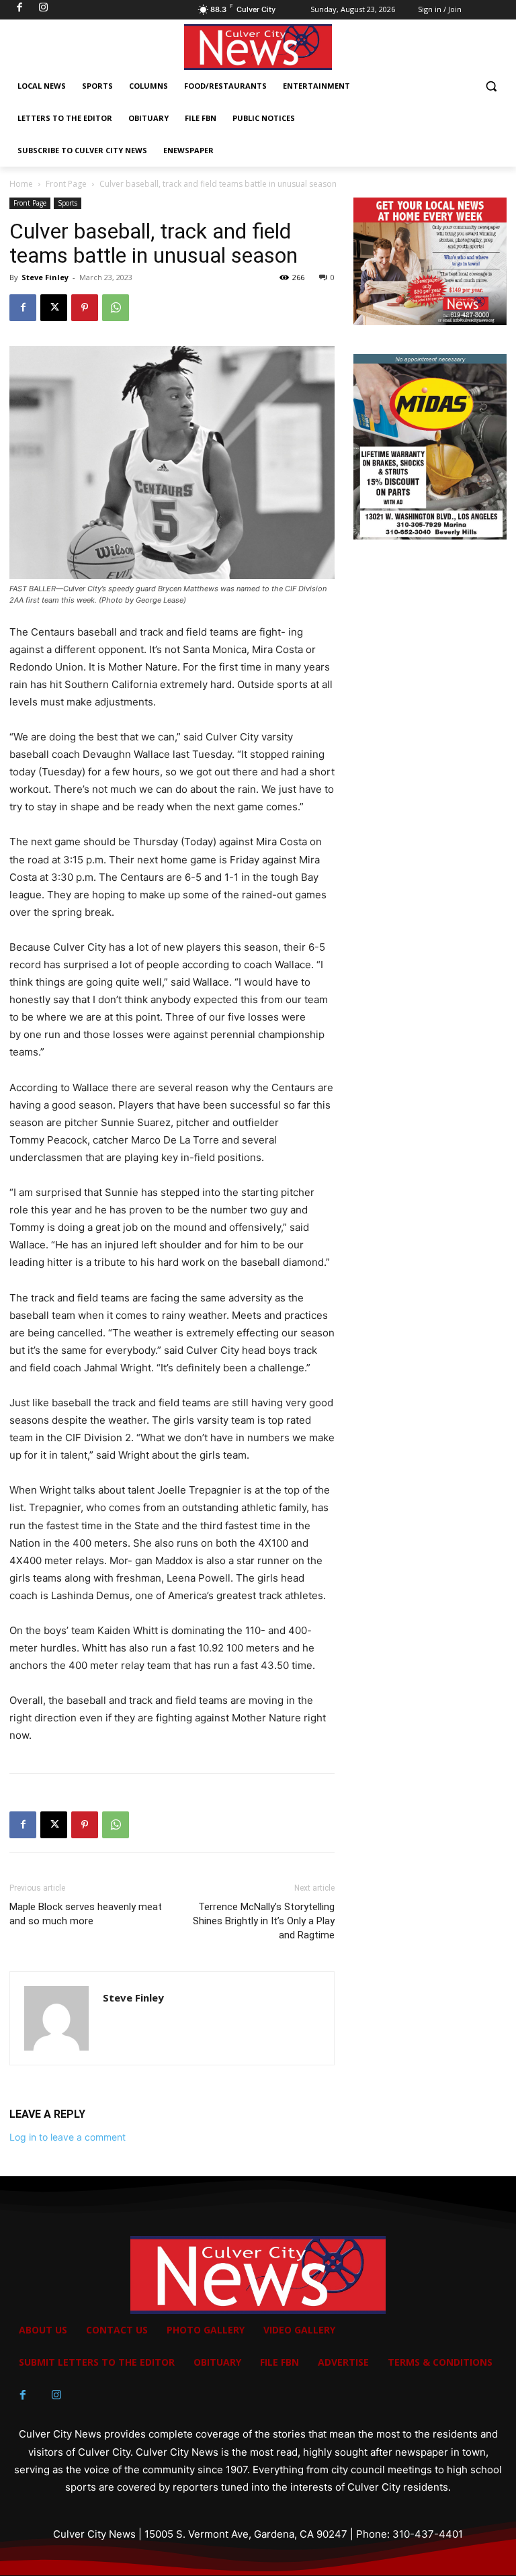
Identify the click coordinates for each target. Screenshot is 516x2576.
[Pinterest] (85, 308)
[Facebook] (23, 308)
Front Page (66, 184)
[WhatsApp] (116, 308)
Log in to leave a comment (68, 2137)
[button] (491, 86)
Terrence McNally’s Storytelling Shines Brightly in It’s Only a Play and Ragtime (264, 1921)
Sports (68, 203)
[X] (54, 308)
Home (21, 184)
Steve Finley (45, 277)
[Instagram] (56, 2395)
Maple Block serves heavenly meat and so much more (86, 1914)
